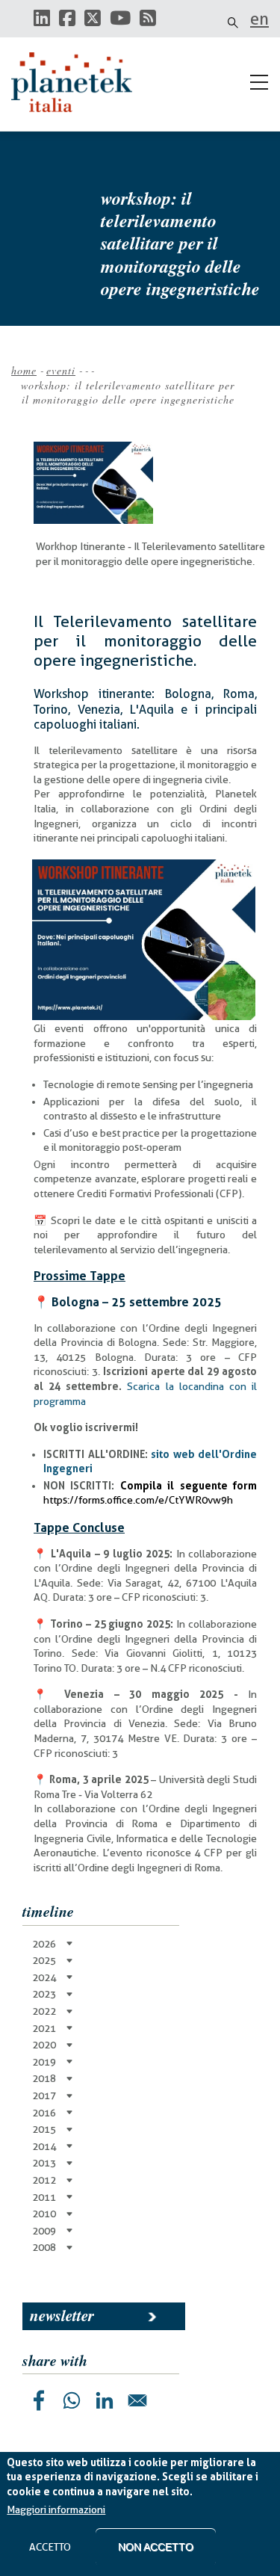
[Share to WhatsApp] (72, 2400)
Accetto (50, 2547)
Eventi (61, 370)
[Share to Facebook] (39, 2400)
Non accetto (156, 2547)
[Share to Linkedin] (105, 2400)
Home (24, 370)
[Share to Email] (137, 2400)
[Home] (78, 82)
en (259, 19)
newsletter (62, 2315)
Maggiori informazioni (56, 2509)
